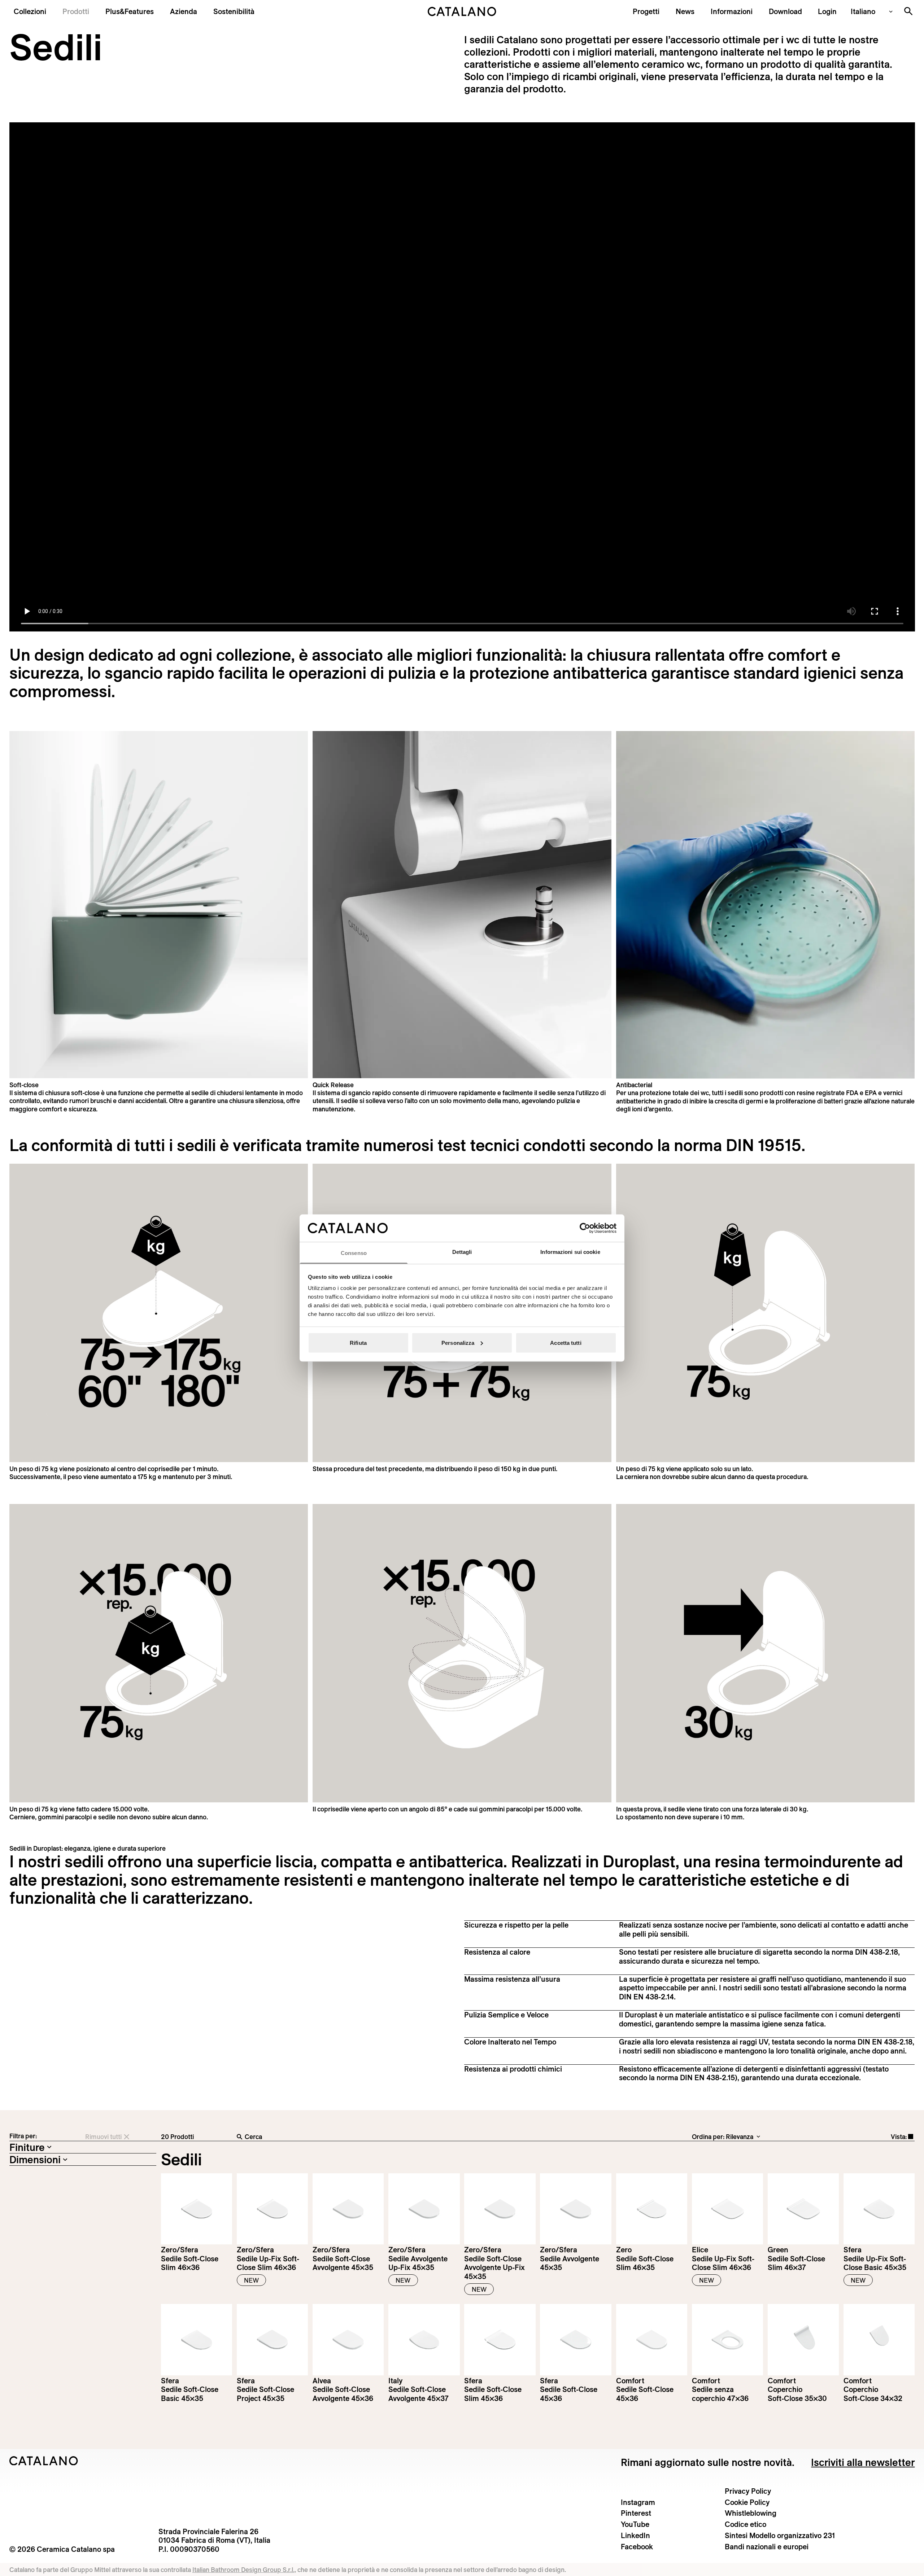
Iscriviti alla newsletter (863, 2462)
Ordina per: (708, 2137)
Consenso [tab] (354, 1253)
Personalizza (458, 1342)
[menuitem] (130, 11)
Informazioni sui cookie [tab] (570, 1252)
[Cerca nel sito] (908, 11)
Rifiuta (358, 1342)
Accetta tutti (566, 1342)
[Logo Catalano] (44, 2461)
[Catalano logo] (462, 12)
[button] (30, 11)
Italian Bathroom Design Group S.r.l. (243, 2570)
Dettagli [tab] (462, 1252)
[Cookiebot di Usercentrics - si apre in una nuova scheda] (585, 1228)
